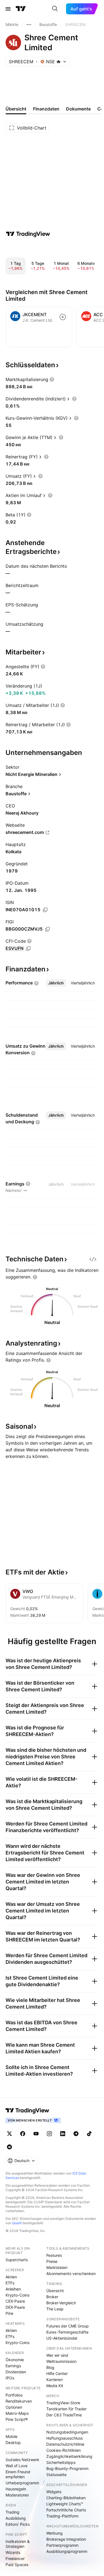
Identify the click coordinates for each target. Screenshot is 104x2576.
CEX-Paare (15, 2301)
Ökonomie (15, 2360)
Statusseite (56, 2475)
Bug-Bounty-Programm (67, 2468)
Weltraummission (61, 2361)
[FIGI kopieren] (47, 929)
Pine (9, 2313)
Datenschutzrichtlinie (65, 2444)
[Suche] (55, 9)
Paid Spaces (17, 2565)
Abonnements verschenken (71, 2274)
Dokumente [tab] (78, 109)
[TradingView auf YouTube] (36, 2134)
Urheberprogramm (22, 2483)
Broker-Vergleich (61, 2303)
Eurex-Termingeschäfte (67, 2332)
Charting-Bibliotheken (66, 2498)
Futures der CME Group (68, 2326)
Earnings (13, 2366)
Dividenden (16, 2372)
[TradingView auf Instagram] (49, 2134)
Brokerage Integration (66, 2539)
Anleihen (13, 2289)
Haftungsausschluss (64, 2438)
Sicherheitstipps (61, 2462)
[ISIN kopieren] (45, 910)
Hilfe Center (57, 2373)
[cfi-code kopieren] (28, 949)
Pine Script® (17, 2419)
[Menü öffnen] (8, 9)
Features (54, 2255)
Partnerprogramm (62, 2545)
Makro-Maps (17, 2413)
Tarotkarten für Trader (66, 2409)
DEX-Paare (15, 2307)
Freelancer (15, 2558)
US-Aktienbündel (62, 2338)
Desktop (13, 2442)
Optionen (14, 2407)
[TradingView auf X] (9, 2134)
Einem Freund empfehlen (18, 2474)
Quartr (17, 2223)
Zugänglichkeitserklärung (69, 2456)
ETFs (10, 2283)
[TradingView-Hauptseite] (27, 2110)
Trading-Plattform (62, 2516)
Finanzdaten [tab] (46, 109)
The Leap (55, 2309)
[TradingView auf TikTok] (89, 2134)
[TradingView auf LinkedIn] (63, 2134)
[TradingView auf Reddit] (9, 2147)
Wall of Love (17, 2466)
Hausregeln (16, 2489)
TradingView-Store (63, 2403)
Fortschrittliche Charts (66, 2510)
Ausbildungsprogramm (67, 2551)
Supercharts (17, 2260)
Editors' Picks (18, 2524)
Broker (52, 2297)
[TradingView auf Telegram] (76, 2134)
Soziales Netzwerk (22, 2460)
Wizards (13, 2552)
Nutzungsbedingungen (67, 2432)
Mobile (12, 2436)
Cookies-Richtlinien (64, 2450)
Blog (50, 2367)
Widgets (54, 2492)
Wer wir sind (57, 2355)
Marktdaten (57, 2267)
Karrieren (54, 2380)
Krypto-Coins (17, 2295)
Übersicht (55, 2291)
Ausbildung (16, 2518)
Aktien (11, 2277)
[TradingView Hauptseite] (21, 9)
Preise (52, 2261)
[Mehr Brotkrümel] (29, 25)
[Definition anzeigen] (52, 379)
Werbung (54, 2533)
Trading (12, 2512)
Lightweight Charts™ (65, 2504)
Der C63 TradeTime (64, 2415)
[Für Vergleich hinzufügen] (63, 317)
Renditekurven (19, 2401)
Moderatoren (17, 2495)
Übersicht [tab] (16, 109)
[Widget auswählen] (93, 1259)
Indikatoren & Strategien (18, 2544)
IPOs (10, 2378)
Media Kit (55, 2386)
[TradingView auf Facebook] (23, 2134)
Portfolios (14, 2395)
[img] (59, 62)
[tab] (56, 983)
